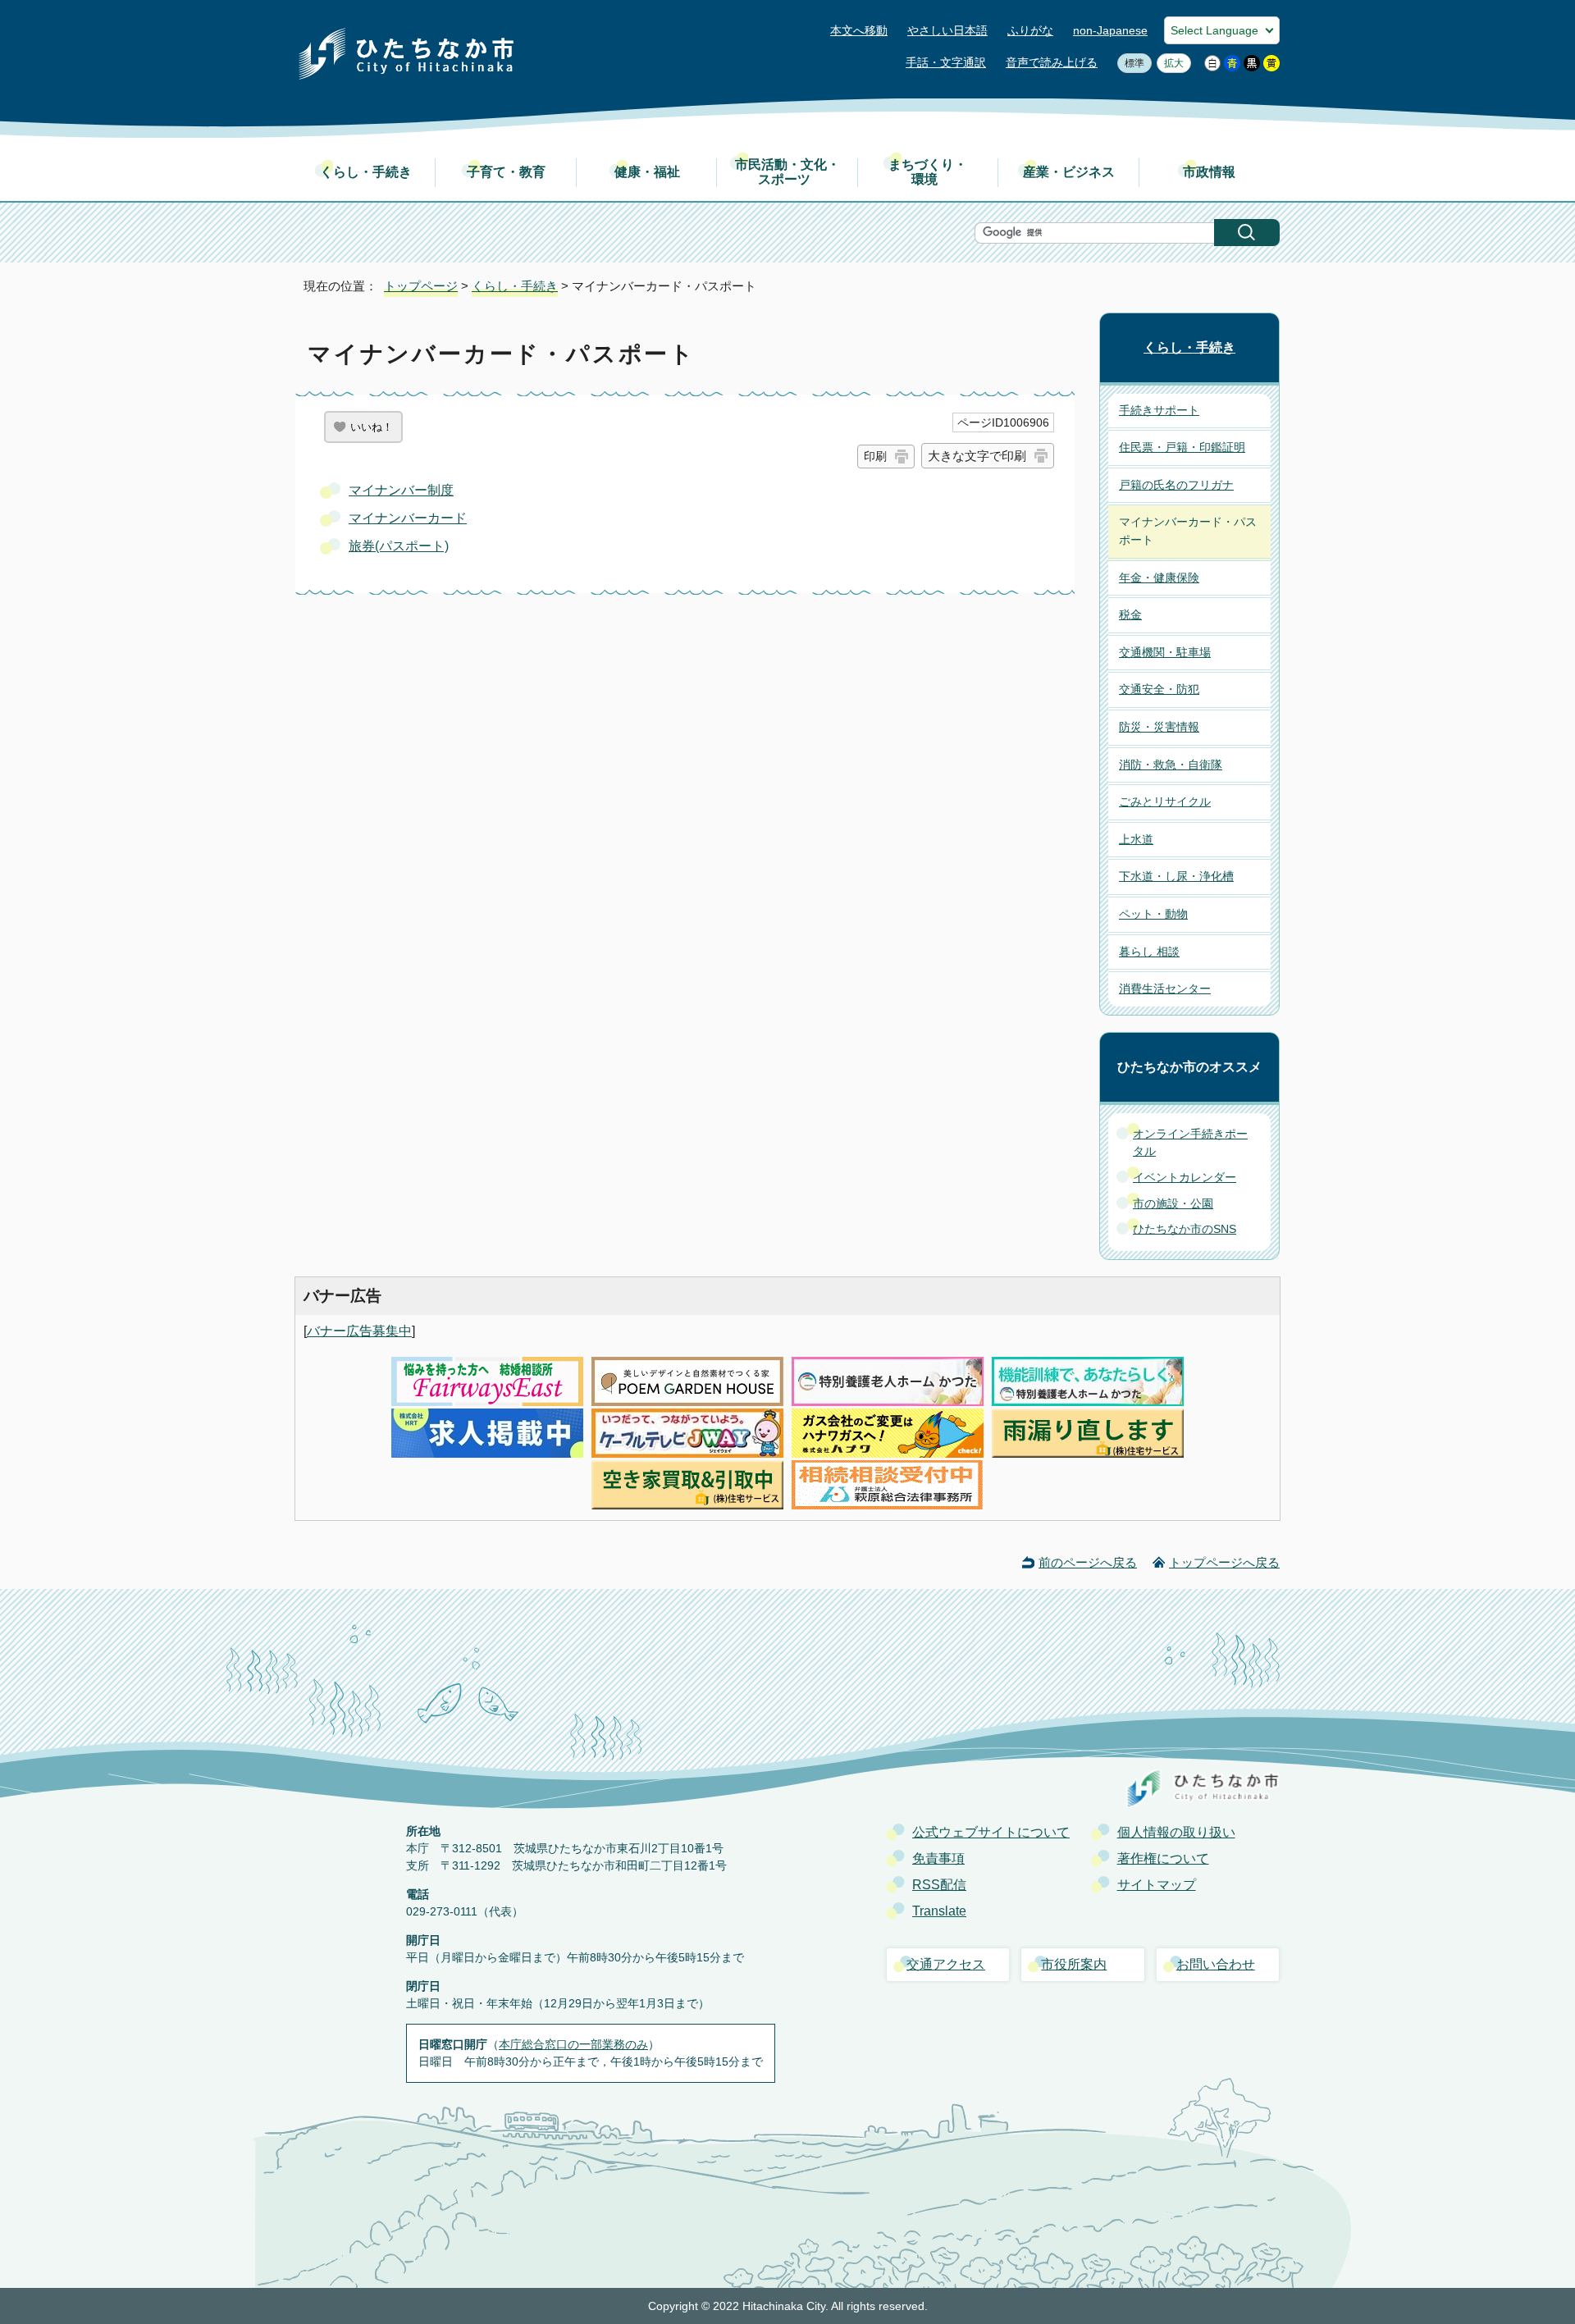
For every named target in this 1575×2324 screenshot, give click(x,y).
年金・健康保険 (1159, 578)
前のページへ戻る (1088, 1562)
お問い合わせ (1216, 1964)
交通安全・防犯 (1159, 689)
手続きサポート (1159, 410)
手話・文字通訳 (946, 63)
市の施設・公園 (1173, 1203)
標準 (1131, 63)
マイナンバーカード (408, 518)
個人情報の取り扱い (1176, 1832)
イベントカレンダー (1185, 1177)
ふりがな (1030, 31)
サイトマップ (1157, 1885)
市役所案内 (1074, 1964)
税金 (1130, 614)
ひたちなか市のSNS (1185, 1229)
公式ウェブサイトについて (991, 1832)
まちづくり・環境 (928, 172)
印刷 (875, 456)
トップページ (421, 286)
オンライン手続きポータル (1190, 1143)
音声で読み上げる (1052, 63)
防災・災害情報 (1159, 727)
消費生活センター (1165, 988)
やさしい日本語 (947, 31)
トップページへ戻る (1224, 1562)
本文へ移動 (859, 31)
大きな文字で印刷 (977, 456)
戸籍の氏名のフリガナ (1176, 485)
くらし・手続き (366, 172)
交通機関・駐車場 (1165, 652)
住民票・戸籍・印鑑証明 (1182, 447)
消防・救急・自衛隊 (1171, 765)
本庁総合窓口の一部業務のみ (573, 2044)
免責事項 (938, 1858)
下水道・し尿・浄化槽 (1176, 876)
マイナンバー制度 (401, 490)
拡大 (1170, 63)
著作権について (1163, 1858)
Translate (939, 1911)
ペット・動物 (1153, 914)
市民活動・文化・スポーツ (787, 172)
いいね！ (372, 427)
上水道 (1136, 839)
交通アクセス (946, 1964)
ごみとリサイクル (1165, 801)
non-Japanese (1110, 31)
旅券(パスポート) (399, 546)
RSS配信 (939, 1885)
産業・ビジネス (1069, 172)
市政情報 (1209, 172)
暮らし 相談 (1149, 952)
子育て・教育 (506, 172)
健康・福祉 (647, 172)
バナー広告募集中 (359, 1331)
